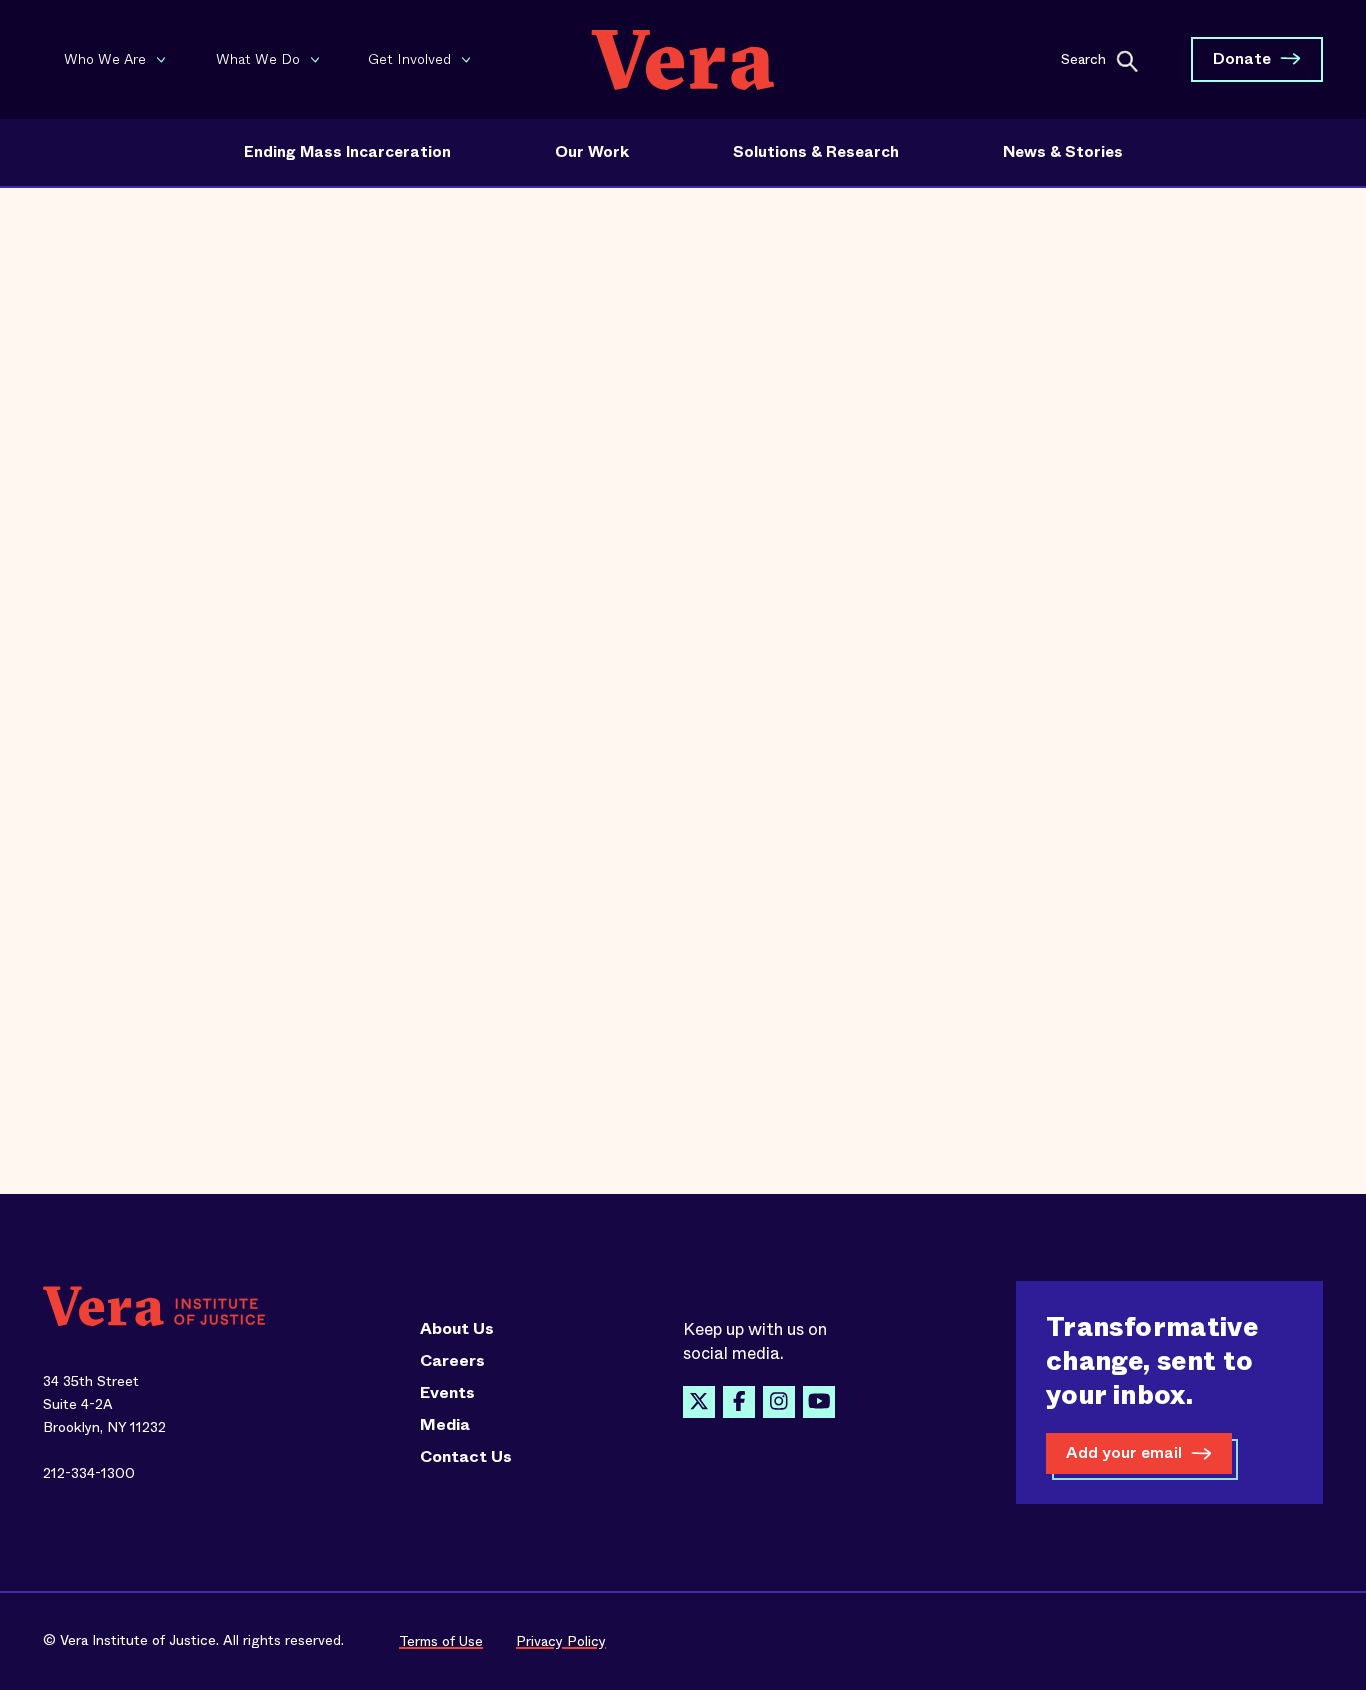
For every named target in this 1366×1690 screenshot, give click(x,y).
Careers (452, 1361)
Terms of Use (441, 1641)
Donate (1242, 58)
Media (445, 1425)
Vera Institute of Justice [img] (683, 59)
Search (1083, 58)
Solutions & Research (816, 152)
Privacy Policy (561, 1641)
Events (447, 1393)
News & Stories (1063, 152)
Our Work (592, 152)
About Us (457, 1329)
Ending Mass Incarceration (347, 152)
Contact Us (466, 1457)
